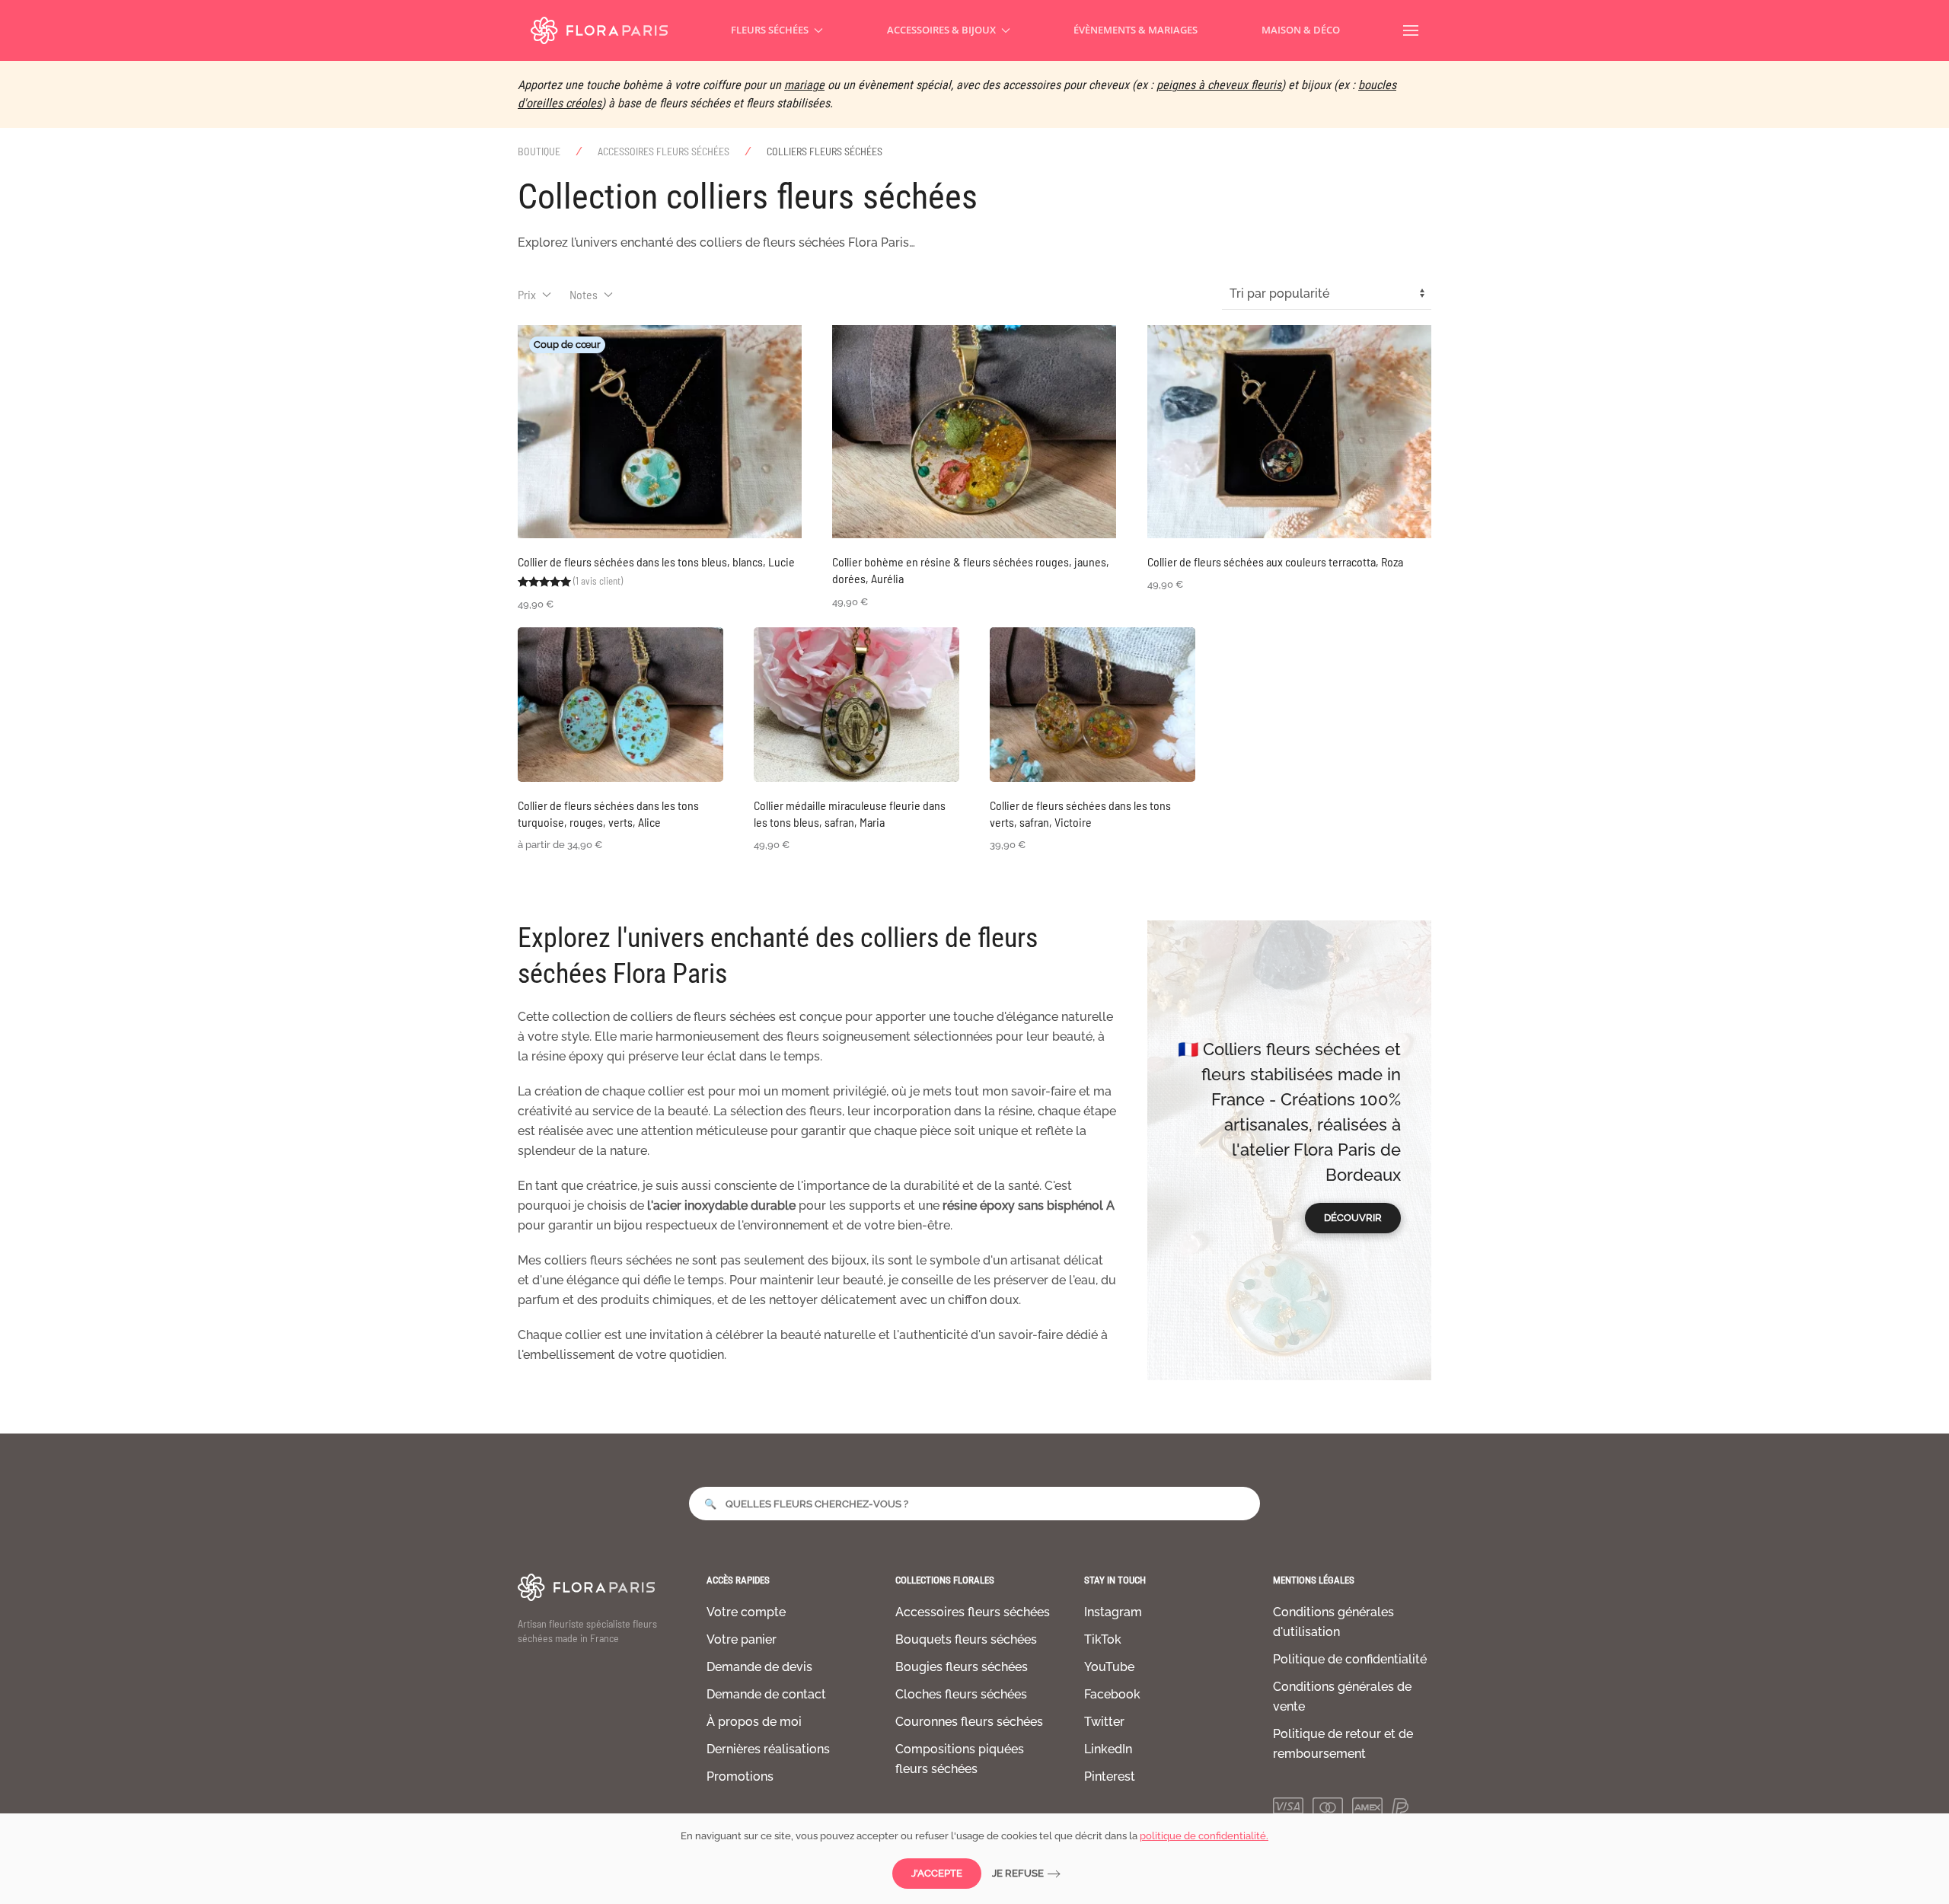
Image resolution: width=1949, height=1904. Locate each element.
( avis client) (598, 581)
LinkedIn (1108, 1749)
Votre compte (746, 1612)
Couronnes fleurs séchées (969, 1722)
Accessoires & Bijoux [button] (941, 30)
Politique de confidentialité (1350, 1659)
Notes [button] (584, 294)
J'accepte (937, 1873)
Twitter (1104, 1722)
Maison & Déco (1301, 30)
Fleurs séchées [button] (770, 30)
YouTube (1109, 1667)
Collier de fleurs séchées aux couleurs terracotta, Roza (1275, 561)
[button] (1411, 30)
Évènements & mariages (1136, 30)
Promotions (740, 1776)
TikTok (1103, 1639)
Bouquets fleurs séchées (966, 1639)
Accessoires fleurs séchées (973, 1612)
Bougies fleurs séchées (962, 1667)
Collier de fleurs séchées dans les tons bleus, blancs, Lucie (656, 561)
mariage (804, 85)
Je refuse (1018, 1873)
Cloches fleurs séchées (961, 1694)
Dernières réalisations (768, 1749)
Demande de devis (759, 1667)
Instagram (1113, 1612)
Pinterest (1110, 1776)
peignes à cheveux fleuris (1219, 85)
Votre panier (742, 1639)
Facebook (1112, 1694)
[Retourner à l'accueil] (599, 30)
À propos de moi (754, 1722)
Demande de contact (766, 1694)
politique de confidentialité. (1204, 1836)
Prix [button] (527, 294)
